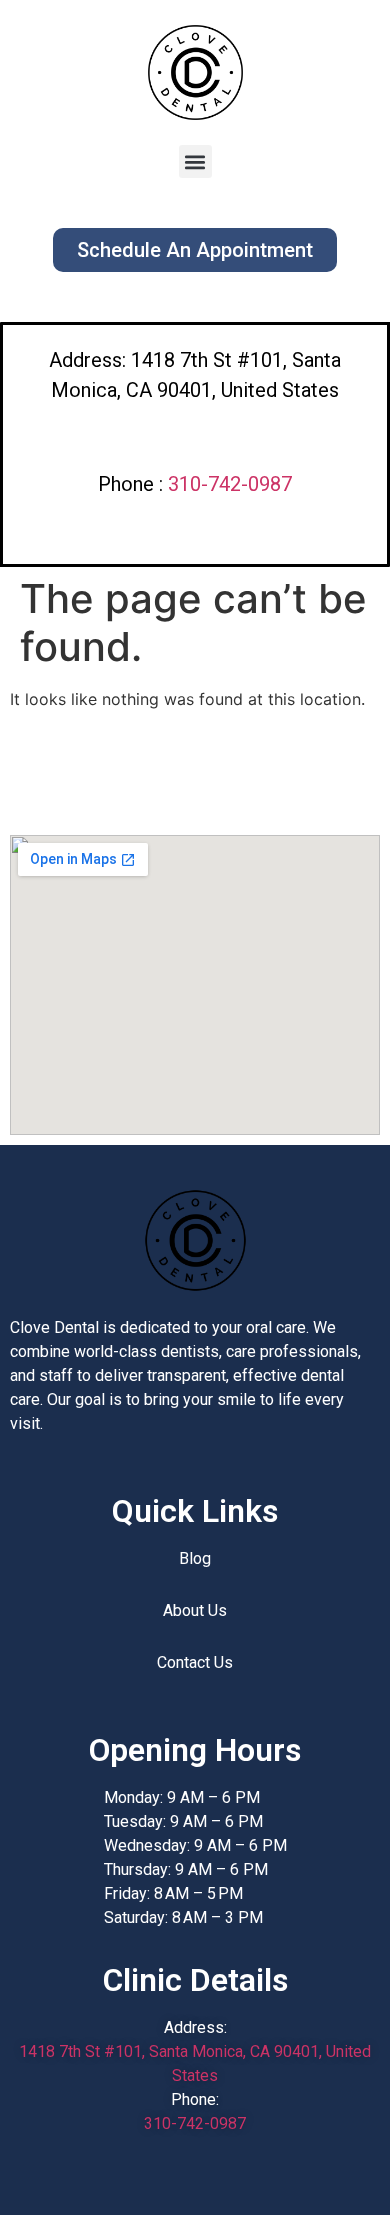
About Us (195, 1610)
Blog (195, 1558)
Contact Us (195, 1662)
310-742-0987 (230, 484)
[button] (195, 161)
